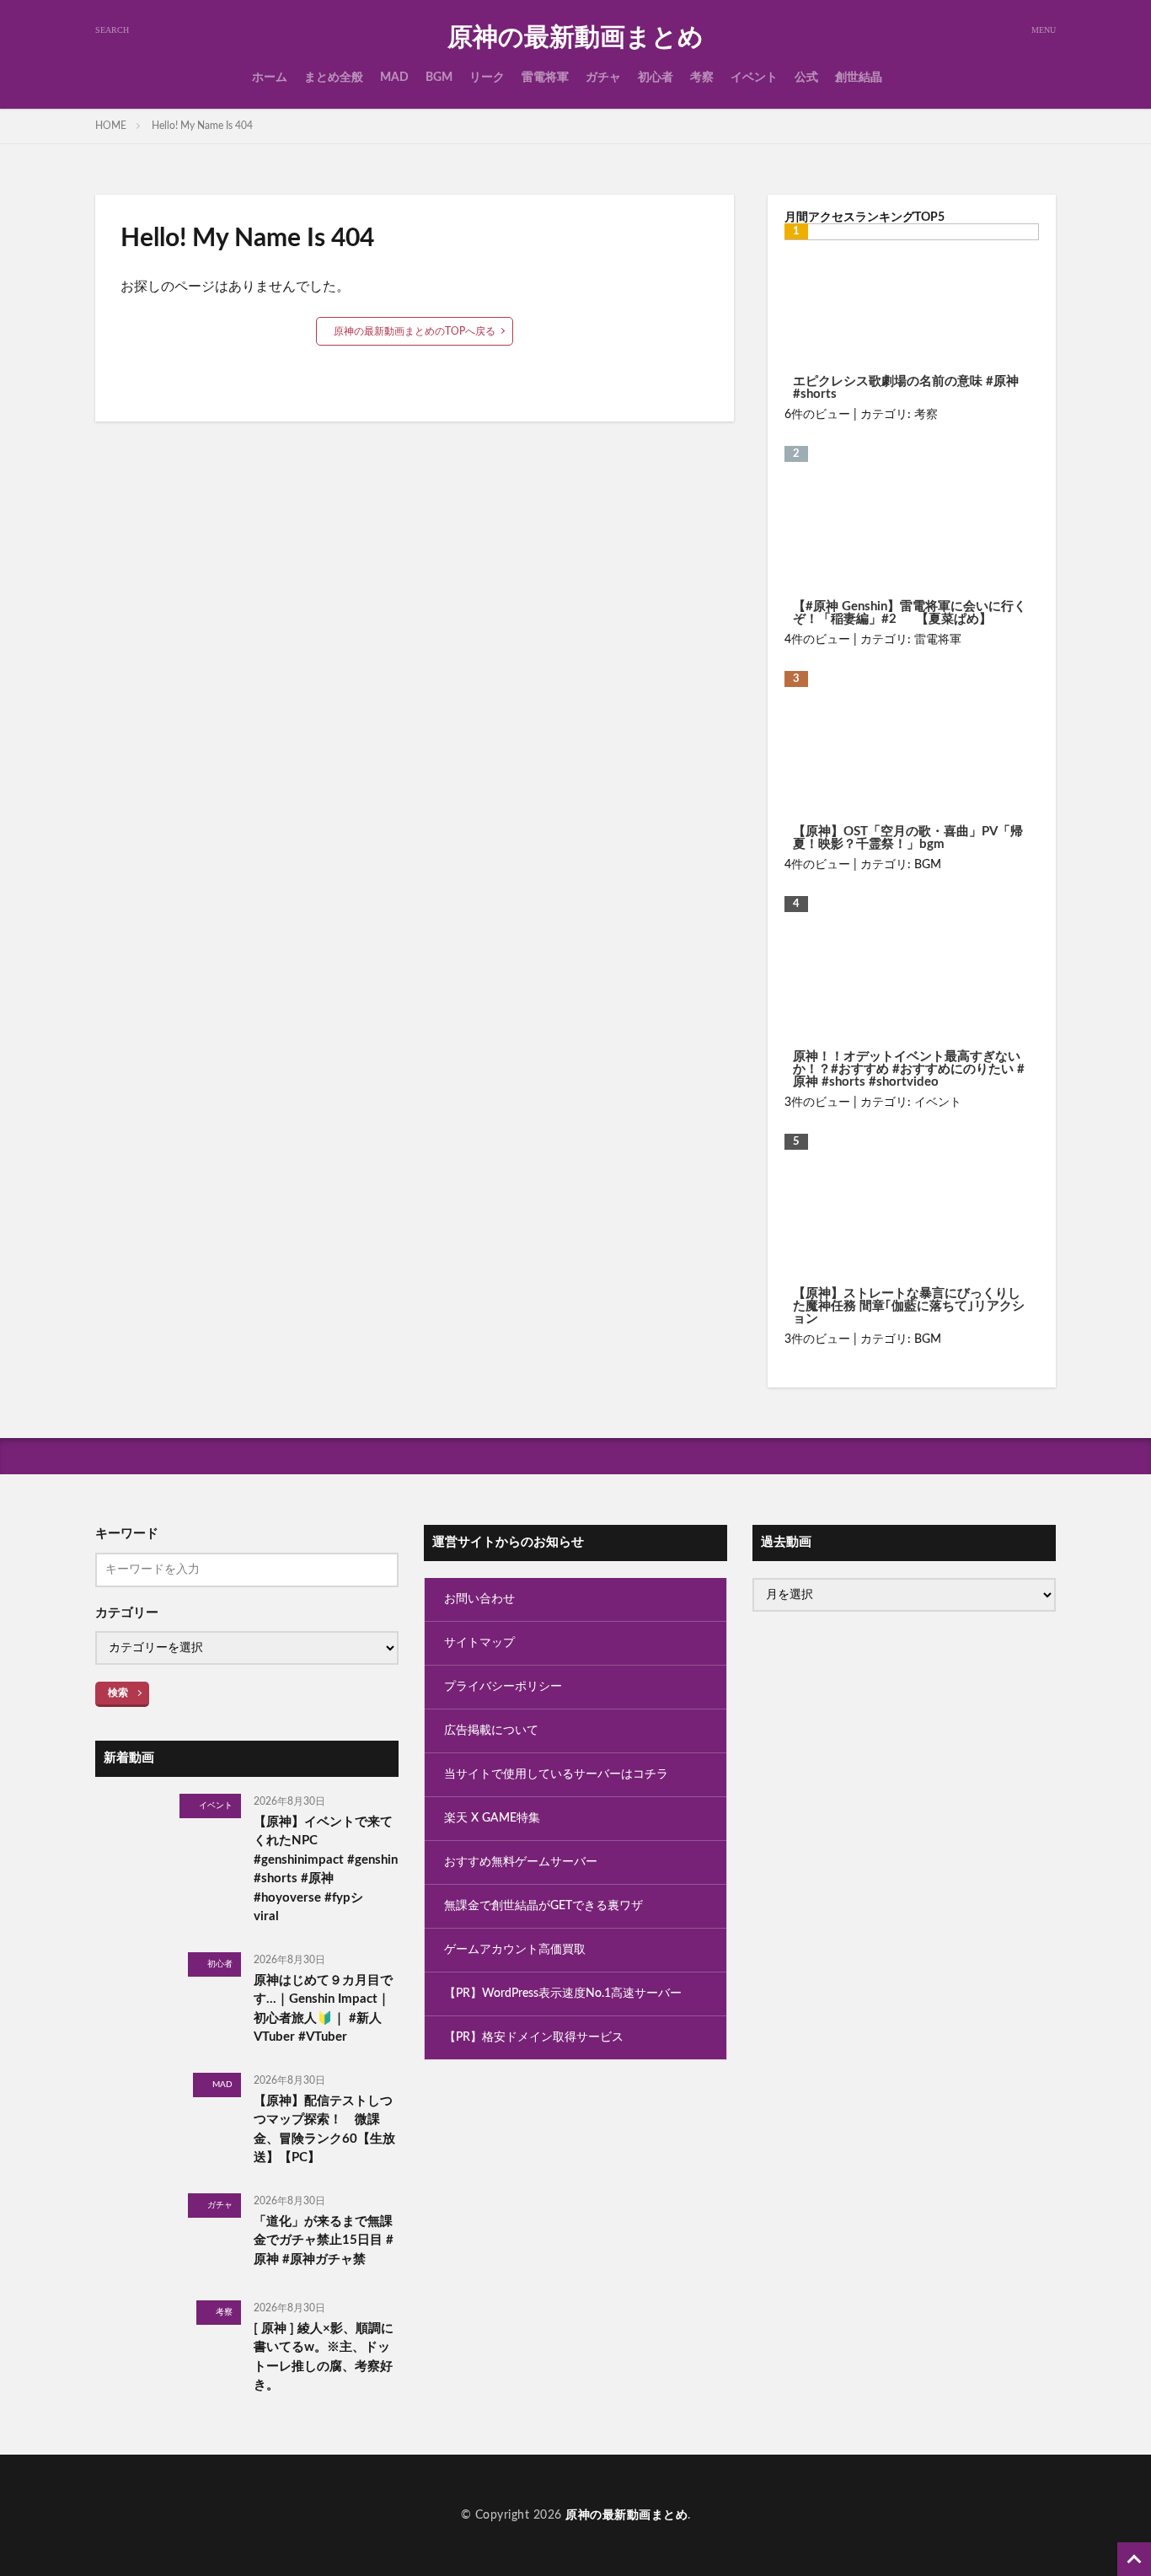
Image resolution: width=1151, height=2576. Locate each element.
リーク (487, 78)
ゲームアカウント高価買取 (515, 1950)
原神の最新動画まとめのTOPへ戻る (415, 331)
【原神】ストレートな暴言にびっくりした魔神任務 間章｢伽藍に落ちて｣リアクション (909, 1306)
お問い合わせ (479, 1599)
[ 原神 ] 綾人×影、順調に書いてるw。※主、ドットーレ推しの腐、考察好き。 (324, 2357)
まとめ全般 (334, 78)
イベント (754, 78)
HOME (111, 126)
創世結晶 (859, 78)
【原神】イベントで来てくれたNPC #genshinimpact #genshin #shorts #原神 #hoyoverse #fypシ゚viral (326, 1870)
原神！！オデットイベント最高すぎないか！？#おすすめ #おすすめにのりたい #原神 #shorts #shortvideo (909, 1069)
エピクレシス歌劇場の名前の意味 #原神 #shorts (906, 388)
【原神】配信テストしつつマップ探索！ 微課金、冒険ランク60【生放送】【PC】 (324, 2130)
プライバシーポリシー (503, 1687)
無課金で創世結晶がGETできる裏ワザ (543, 1906)
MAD (394, 78)
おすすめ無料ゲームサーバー (521, 1862)
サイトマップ (479, 1643)
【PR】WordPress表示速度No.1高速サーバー (563, 1994)
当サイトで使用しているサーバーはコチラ (556, 1774)
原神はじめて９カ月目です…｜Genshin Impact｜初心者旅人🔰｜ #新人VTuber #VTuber (323, 2009)
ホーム (270, 78)
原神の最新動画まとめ (575, 38)
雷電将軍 (545, 78)
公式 (806, 78)
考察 (702, 78)
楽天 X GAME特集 (492, 1818)
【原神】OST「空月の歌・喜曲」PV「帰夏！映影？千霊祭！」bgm (908, 838)
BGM (439, 78)
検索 (118, 1693)
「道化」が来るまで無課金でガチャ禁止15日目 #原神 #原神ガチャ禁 (324, 2241)
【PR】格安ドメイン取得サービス (534, 2037)
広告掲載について (491, 1731)
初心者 (656, 78)
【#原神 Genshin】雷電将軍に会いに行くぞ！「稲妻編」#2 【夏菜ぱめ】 (910, 613)
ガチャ (603, 78)
